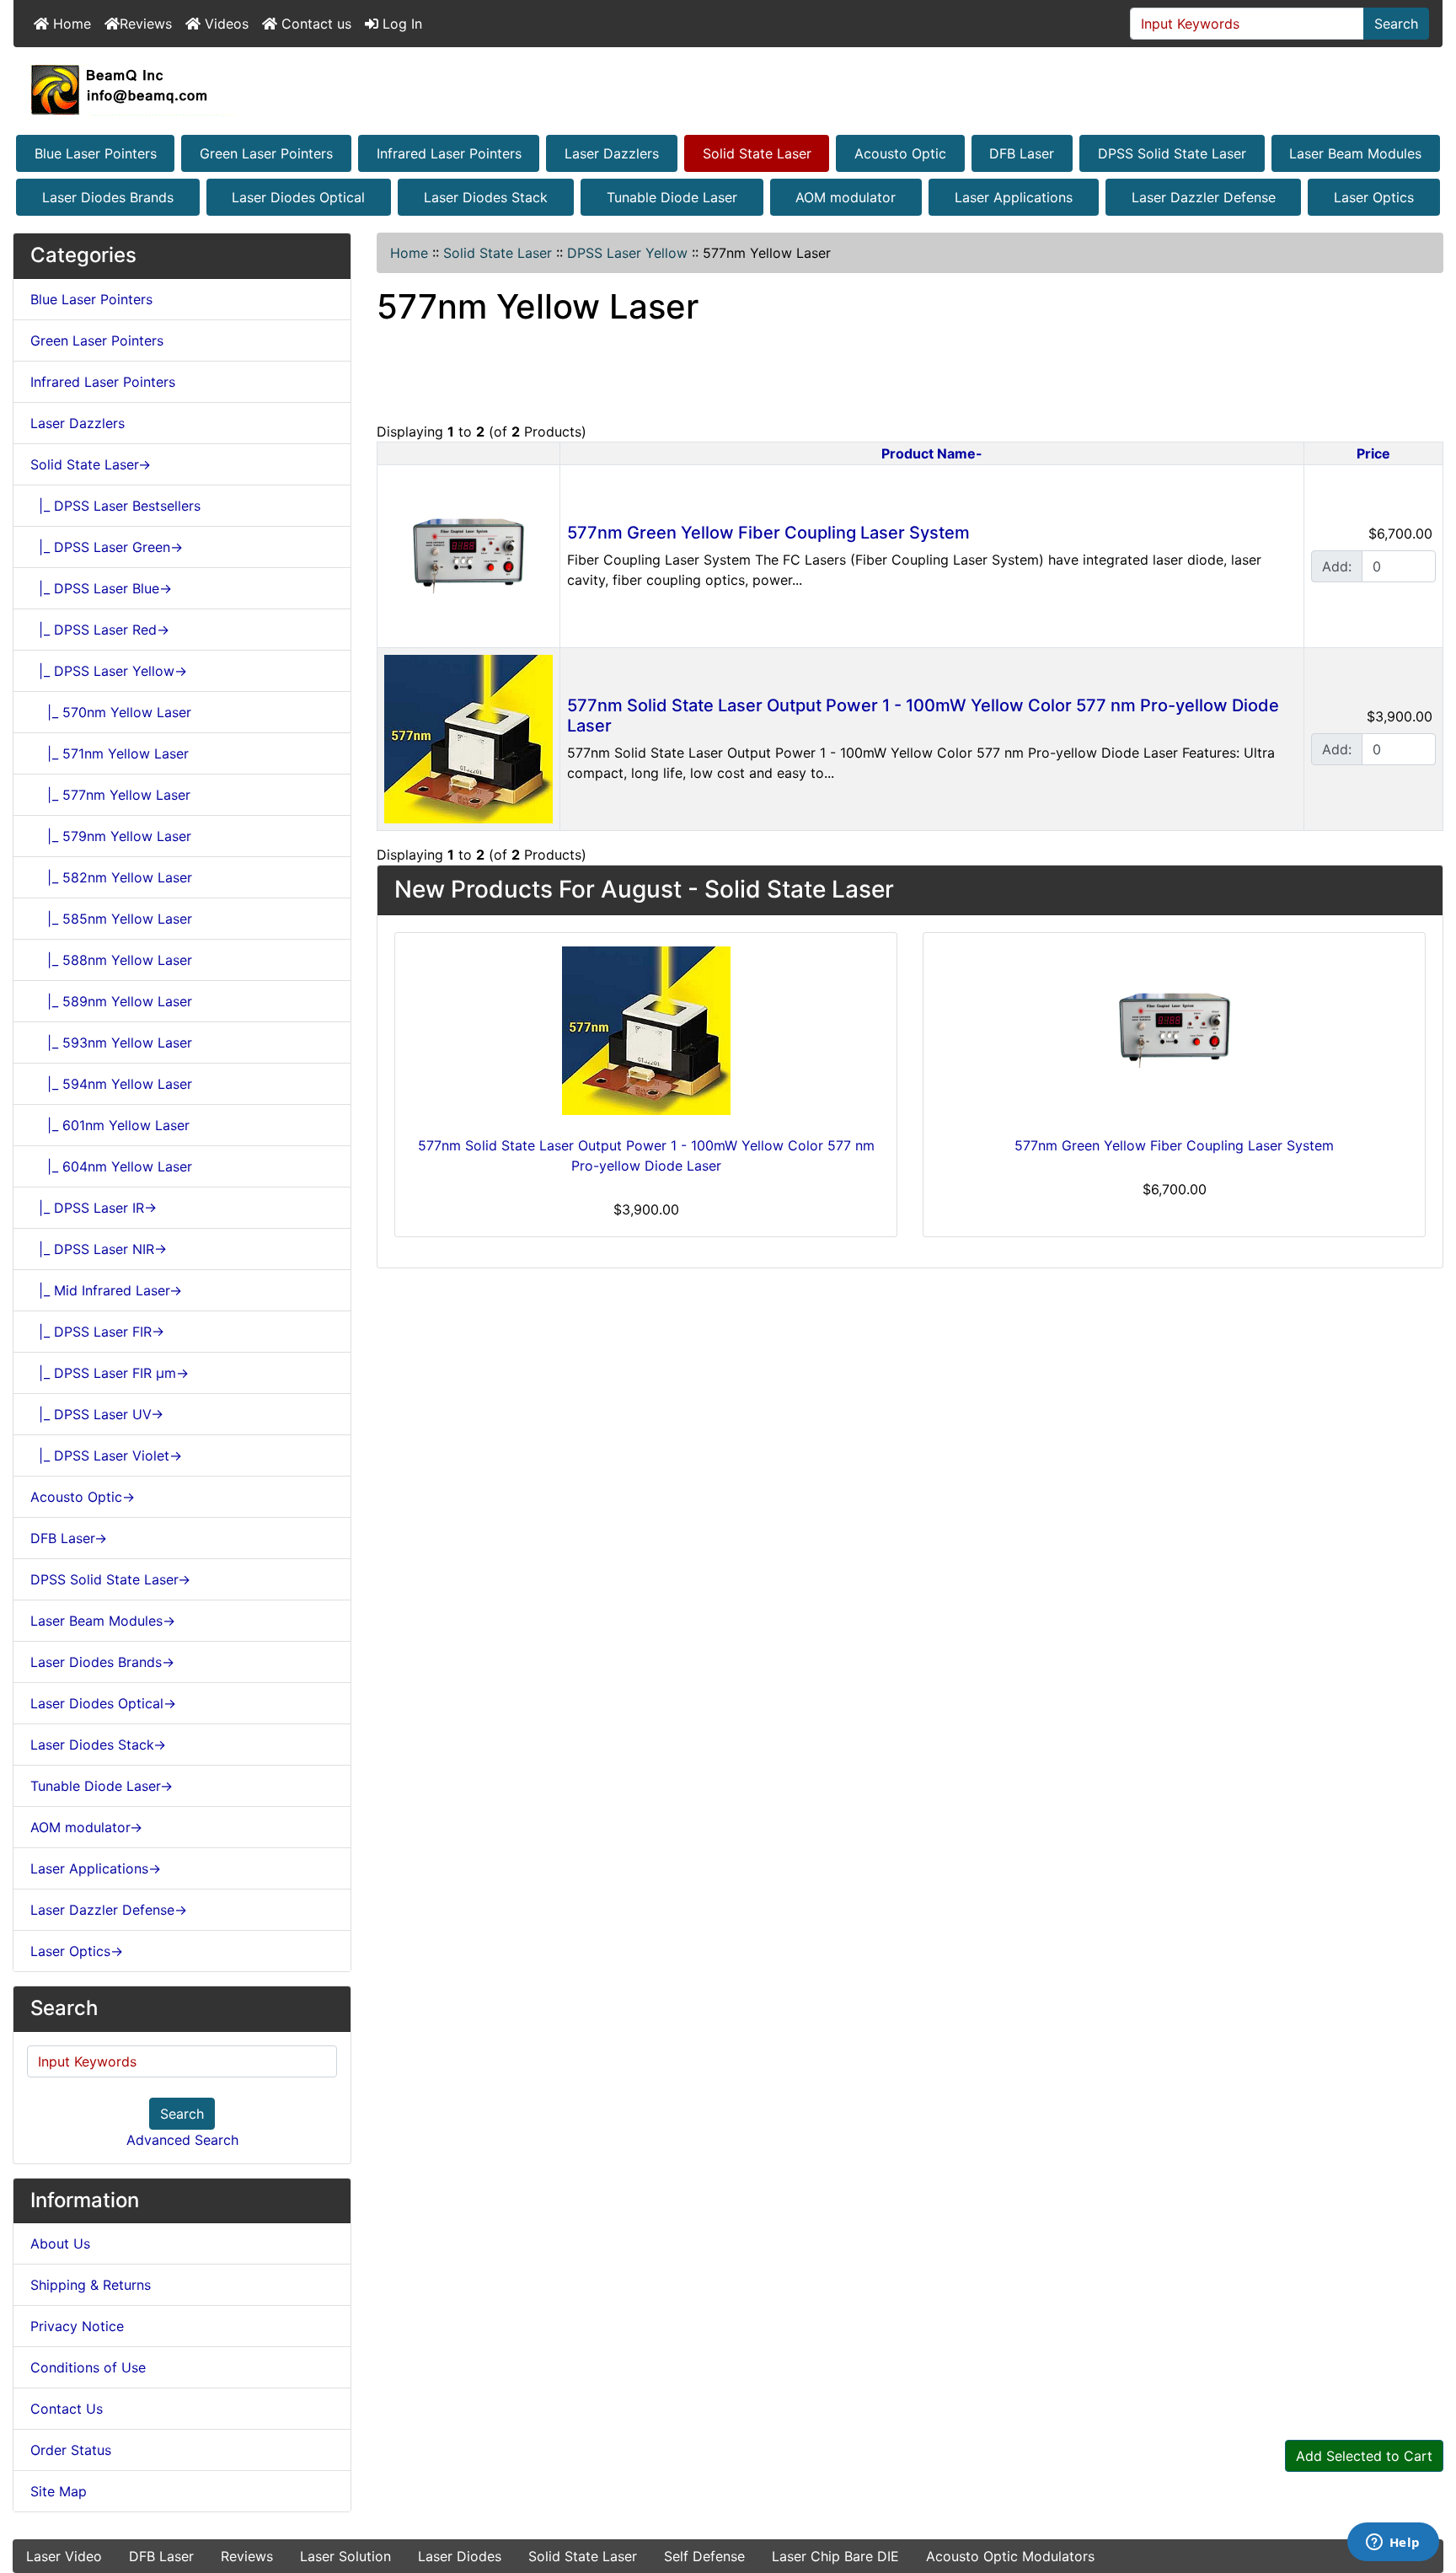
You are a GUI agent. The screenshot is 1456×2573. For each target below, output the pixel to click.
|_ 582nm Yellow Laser (111, 877)
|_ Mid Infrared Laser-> (106, 1290)
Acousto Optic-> (83, 1497)
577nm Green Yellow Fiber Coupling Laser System (768, 533)
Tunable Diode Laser (672, 197)
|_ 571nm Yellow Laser (110, 753)
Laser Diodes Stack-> (98, 1745)
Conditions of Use (88, 2367)
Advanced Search (182, 2140)
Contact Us (67, 2409)
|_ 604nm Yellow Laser (111, 1166)
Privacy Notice (77, 2326)
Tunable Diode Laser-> (102, 1786)
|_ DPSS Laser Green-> (107, 547)
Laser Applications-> (96, 1868)
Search (1396, 24)
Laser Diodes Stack (486, 197)
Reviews (146, 24)
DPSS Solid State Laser (1172, 153)
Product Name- (932, 453)
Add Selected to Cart (1364, 2456)
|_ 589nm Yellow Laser (111, 1001)
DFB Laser (1022, 153)
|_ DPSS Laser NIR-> (99, 1249)
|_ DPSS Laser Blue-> (101, 588)
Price (1373, 453)
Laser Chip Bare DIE (835, 2556)
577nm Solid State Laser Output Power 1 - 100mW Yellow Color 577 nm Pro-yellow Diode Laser (646, 1155)
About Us (60, 2243)
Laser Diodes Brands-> (102, 1662)
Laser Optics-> (77, 1951)
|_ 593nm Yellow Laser (111, 1043)
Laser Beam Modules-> (103, 1621)
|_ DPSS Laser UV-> (97, 1414)
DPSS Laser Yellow (627, 253)
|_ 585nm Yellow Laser (111, 919)
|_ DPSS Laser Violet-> (106, 1455)
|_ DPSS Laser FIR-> (97, 1332)
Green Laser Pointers (266, 153)
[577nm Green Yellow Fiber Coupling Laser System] (468, 555)
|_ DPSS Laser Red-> (100, 630)
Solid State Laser (757, 153)
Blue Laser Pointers (96, 153)
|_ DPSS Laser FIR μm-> (110, 1373)
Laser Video (64, 2556)
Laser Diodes (460, 2556)
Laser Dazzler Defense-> (109, 1910)
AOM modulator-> (86, 1827)
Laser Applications (1014, 197)
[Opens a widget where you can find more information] (1393, 2544)
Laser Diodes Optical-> (103, 1703)
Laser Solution (345, 2556)
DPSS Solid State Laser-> (110, 1579)
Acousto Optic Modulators (1010, 2556)
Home (70, 24)
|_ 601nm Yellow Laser (110, 1125)
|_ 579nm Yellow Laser (111, 836)
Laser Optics (1374, 197)
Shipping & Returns (91, 2285)
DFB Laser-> (69, 1538)
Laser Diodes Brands (108, 197)
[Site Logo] (728, 89)
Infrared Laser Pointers (449, 153)
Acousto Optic (900, 153)
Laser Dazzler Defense (1204, 197)
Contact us (314, 24)
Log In (400, 24)
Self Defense (704, 2556)
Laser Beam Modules (1355, 153)
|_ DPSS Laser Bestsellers (115, 506)
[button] (1425, 2490)
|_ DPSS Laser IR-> (94, 1208)
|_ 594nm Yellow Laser (111, 1084)
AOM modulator (846, 197)
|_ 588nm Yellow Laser (111, 960)
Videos (225, 24)
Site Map (59, 2491)
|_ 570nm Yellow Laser (111, 712)
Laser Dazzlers (612, 153)
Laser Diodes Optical (298, 197)
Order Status (71, 2450)
